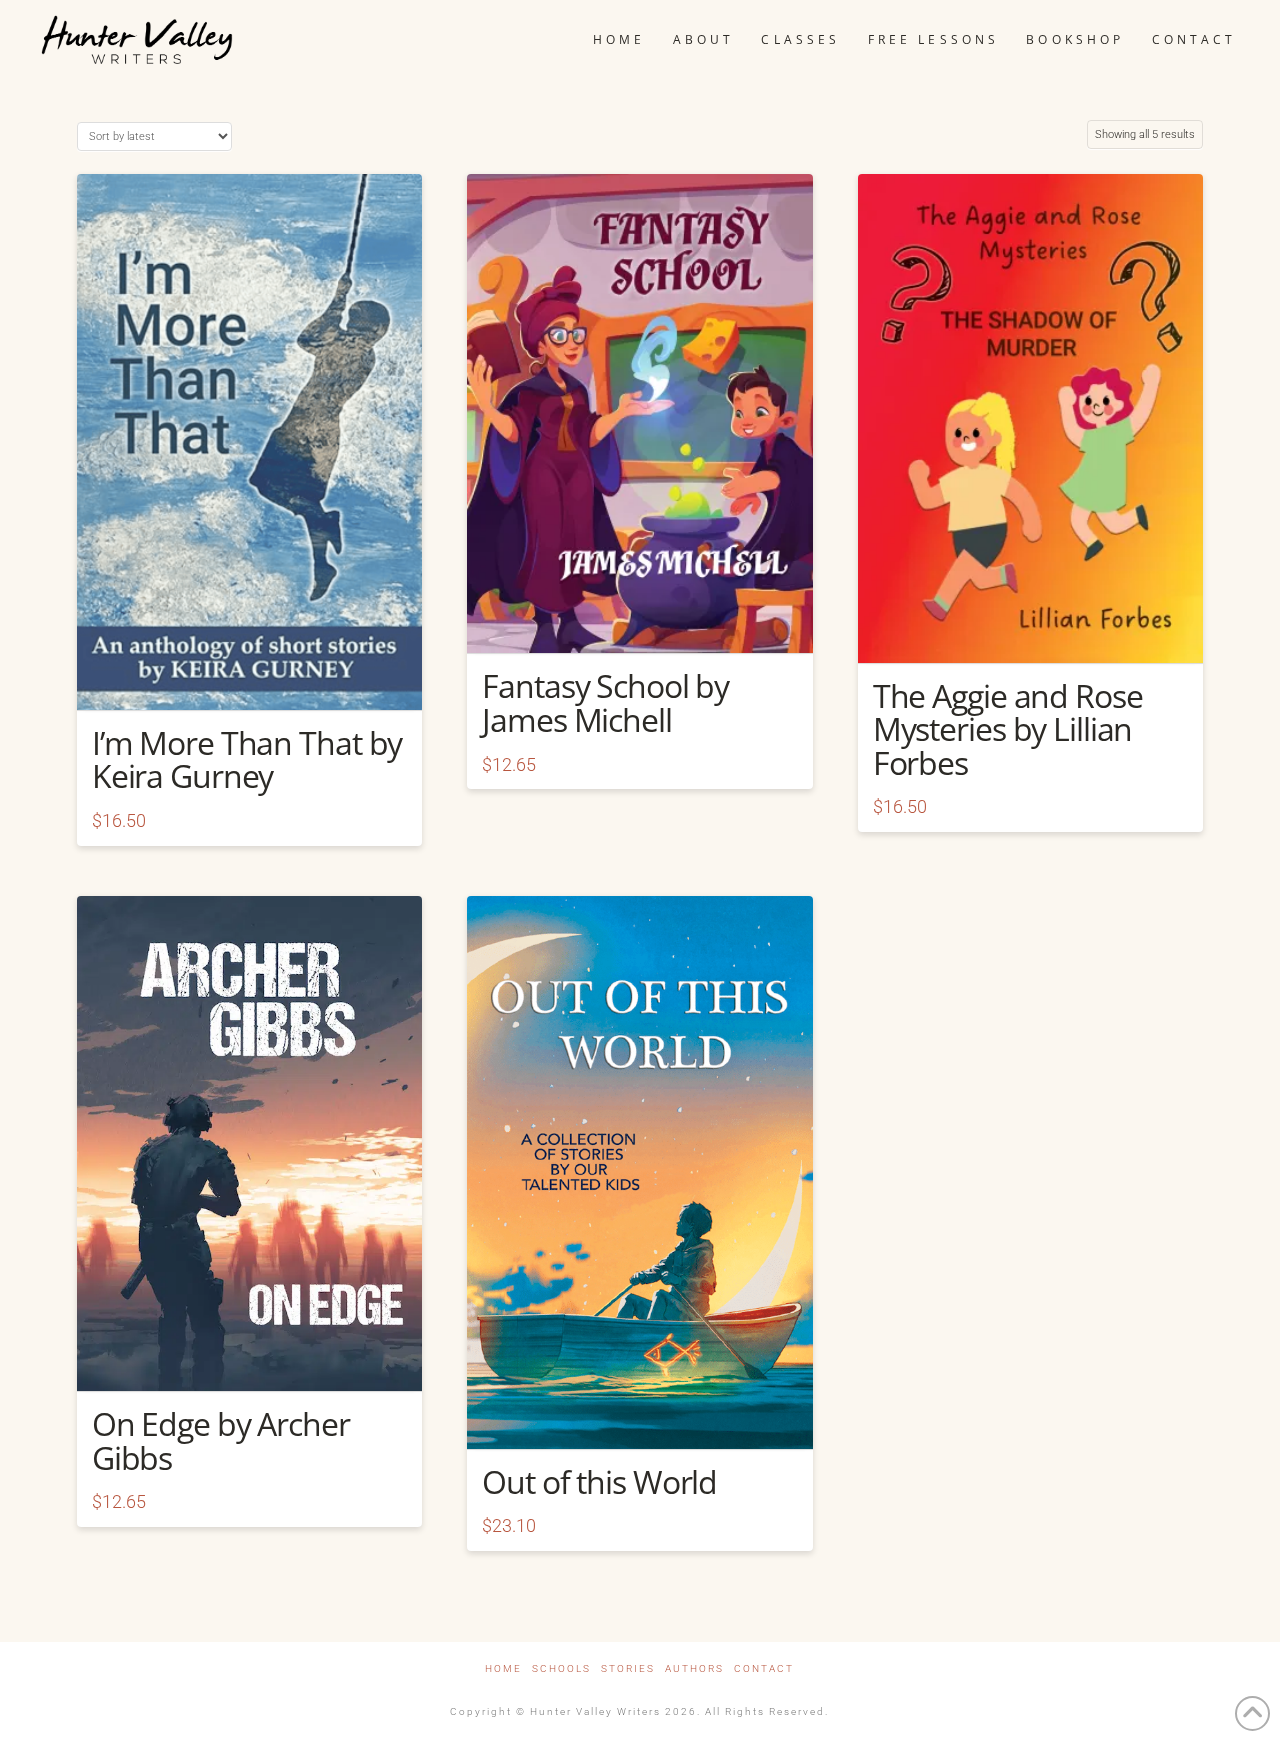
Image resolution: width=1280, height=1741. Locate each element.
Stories (628, 1668)
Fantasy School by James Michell (605, 702)
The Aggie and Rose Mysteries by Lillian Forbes (1008, 729)
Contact (764, 1668)
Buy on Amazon (250, 677)
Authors (694, 1668)
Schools (561, 1668)
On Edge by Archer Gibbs (221, 1440)
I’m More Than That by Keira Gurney (247, 759)
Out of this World (599, 1481)
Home (503, 1668)
